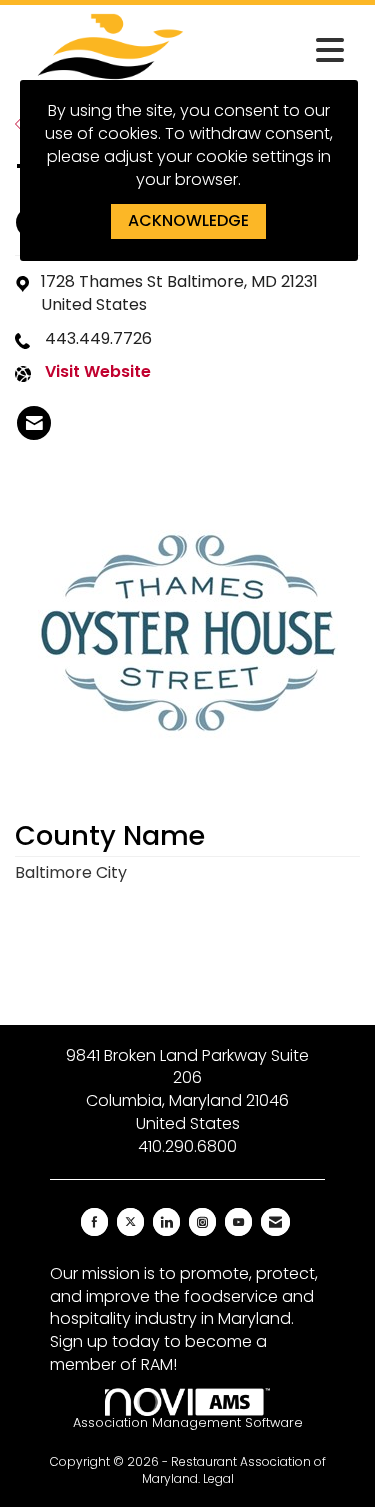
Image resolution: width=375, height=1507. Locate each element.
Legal (218, 1478)
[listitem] (34, 423)
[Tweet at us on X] (130, 1222)
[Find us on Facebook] (94, 1222)
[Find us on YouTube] (238, 1222)
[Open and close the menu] (280, 51)
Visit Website (98, 372)
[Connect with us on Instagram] (202, 1222)
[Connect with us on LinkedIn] (166, 1222)
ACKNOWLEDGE (188, 220)
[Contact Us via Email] (275, 1222)
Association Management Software (188, 1422)
